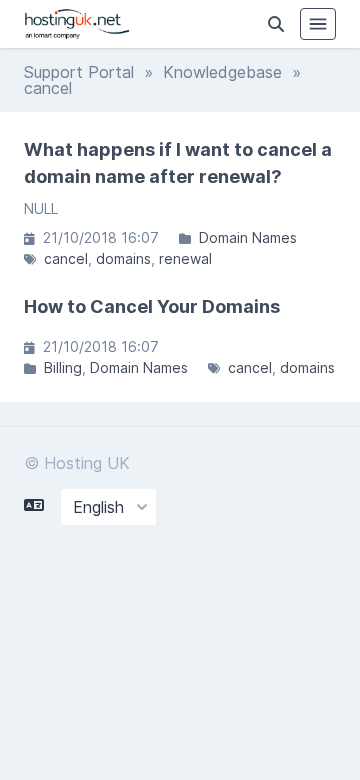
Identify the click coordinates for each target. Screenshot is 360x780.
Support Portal (79, 72)
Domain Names (248, 237)
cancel (66, 258)
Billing (63, 367)
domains (123, 258)
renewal (185, 258)
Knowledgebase (222, 72)
